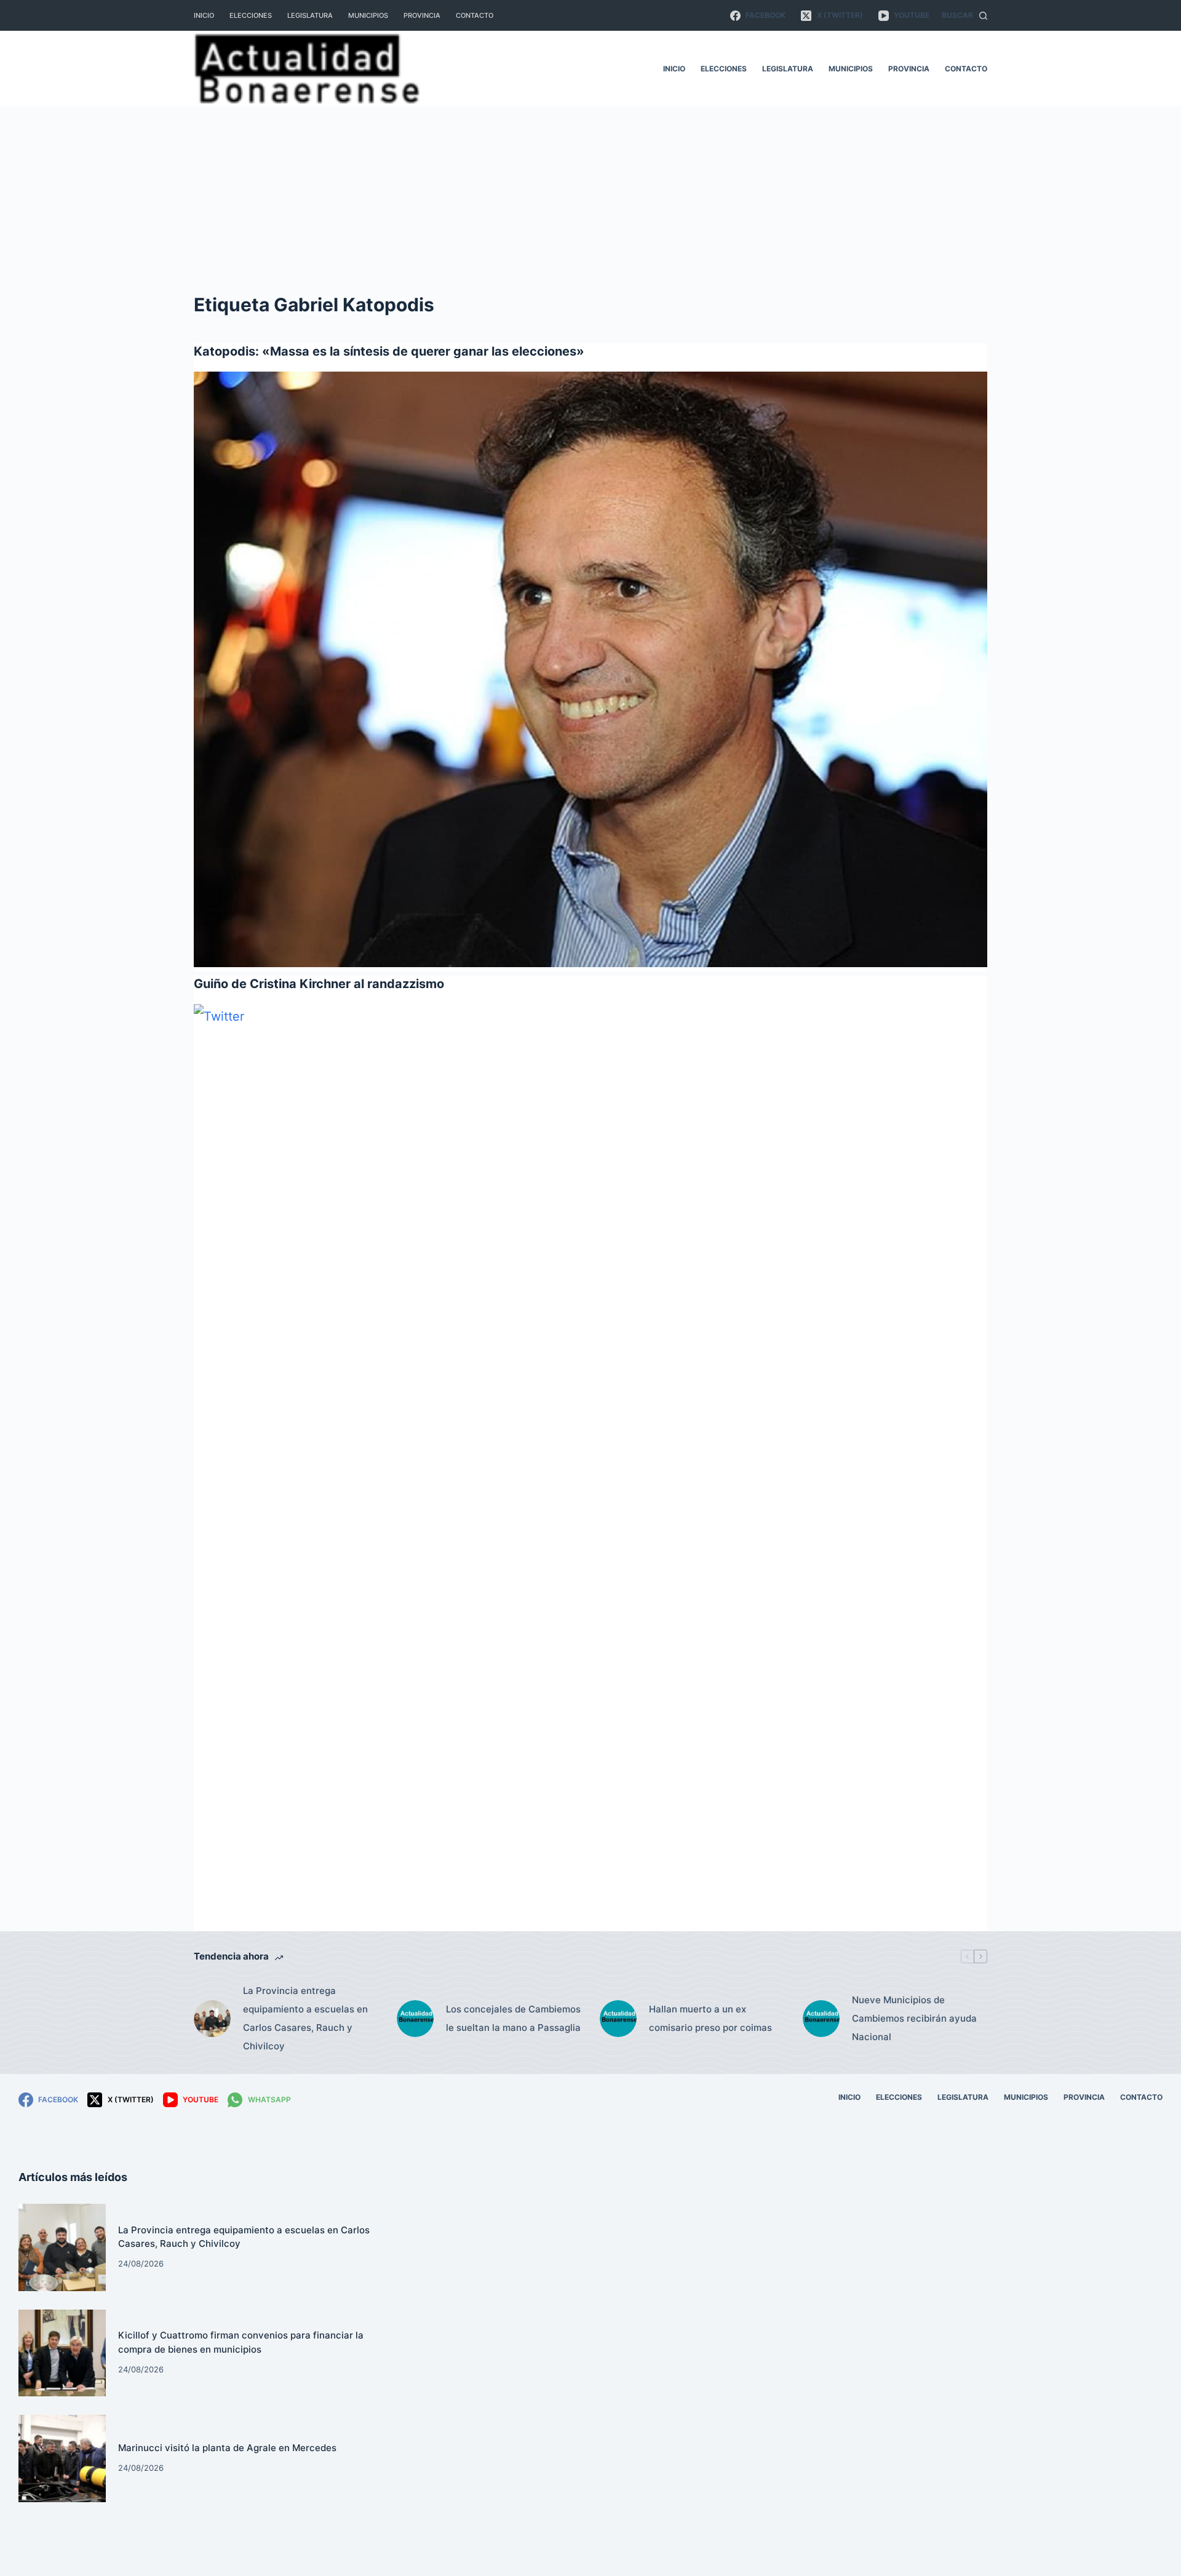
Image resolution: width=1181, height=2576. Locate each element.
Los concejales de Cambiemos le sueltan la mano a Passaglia (513, 2018)
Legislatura (310, 15)
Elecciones (251, 15)
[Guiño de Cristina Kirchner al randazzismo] (590, 1465)
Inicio (204, 15)
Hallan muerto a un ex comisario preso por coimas (710, 2018)
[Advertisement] (590, 199)
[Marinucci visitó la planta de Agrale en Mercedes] (62, 2458)
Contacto (475, 15)
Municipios (368, 15)
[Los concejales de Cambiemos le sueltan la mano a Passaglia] (415, 2019)
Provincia (422, 15)
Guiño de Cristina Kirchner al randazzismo (319, 984)
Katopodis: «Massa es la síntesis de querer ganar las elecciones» (389, 351)
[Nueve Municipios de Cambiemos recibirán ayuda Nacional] (821, 2019)
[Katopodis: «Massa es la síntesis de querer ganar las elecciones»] (590, 669)
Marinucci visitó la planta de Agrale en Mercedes (227, 2448)
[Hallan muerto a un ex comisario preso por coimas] (618, 2019)
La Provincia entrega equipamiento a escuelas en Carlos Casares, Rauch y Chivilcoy (305, 2018)
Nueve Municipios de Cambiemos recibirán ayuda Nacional (914, 2018)
